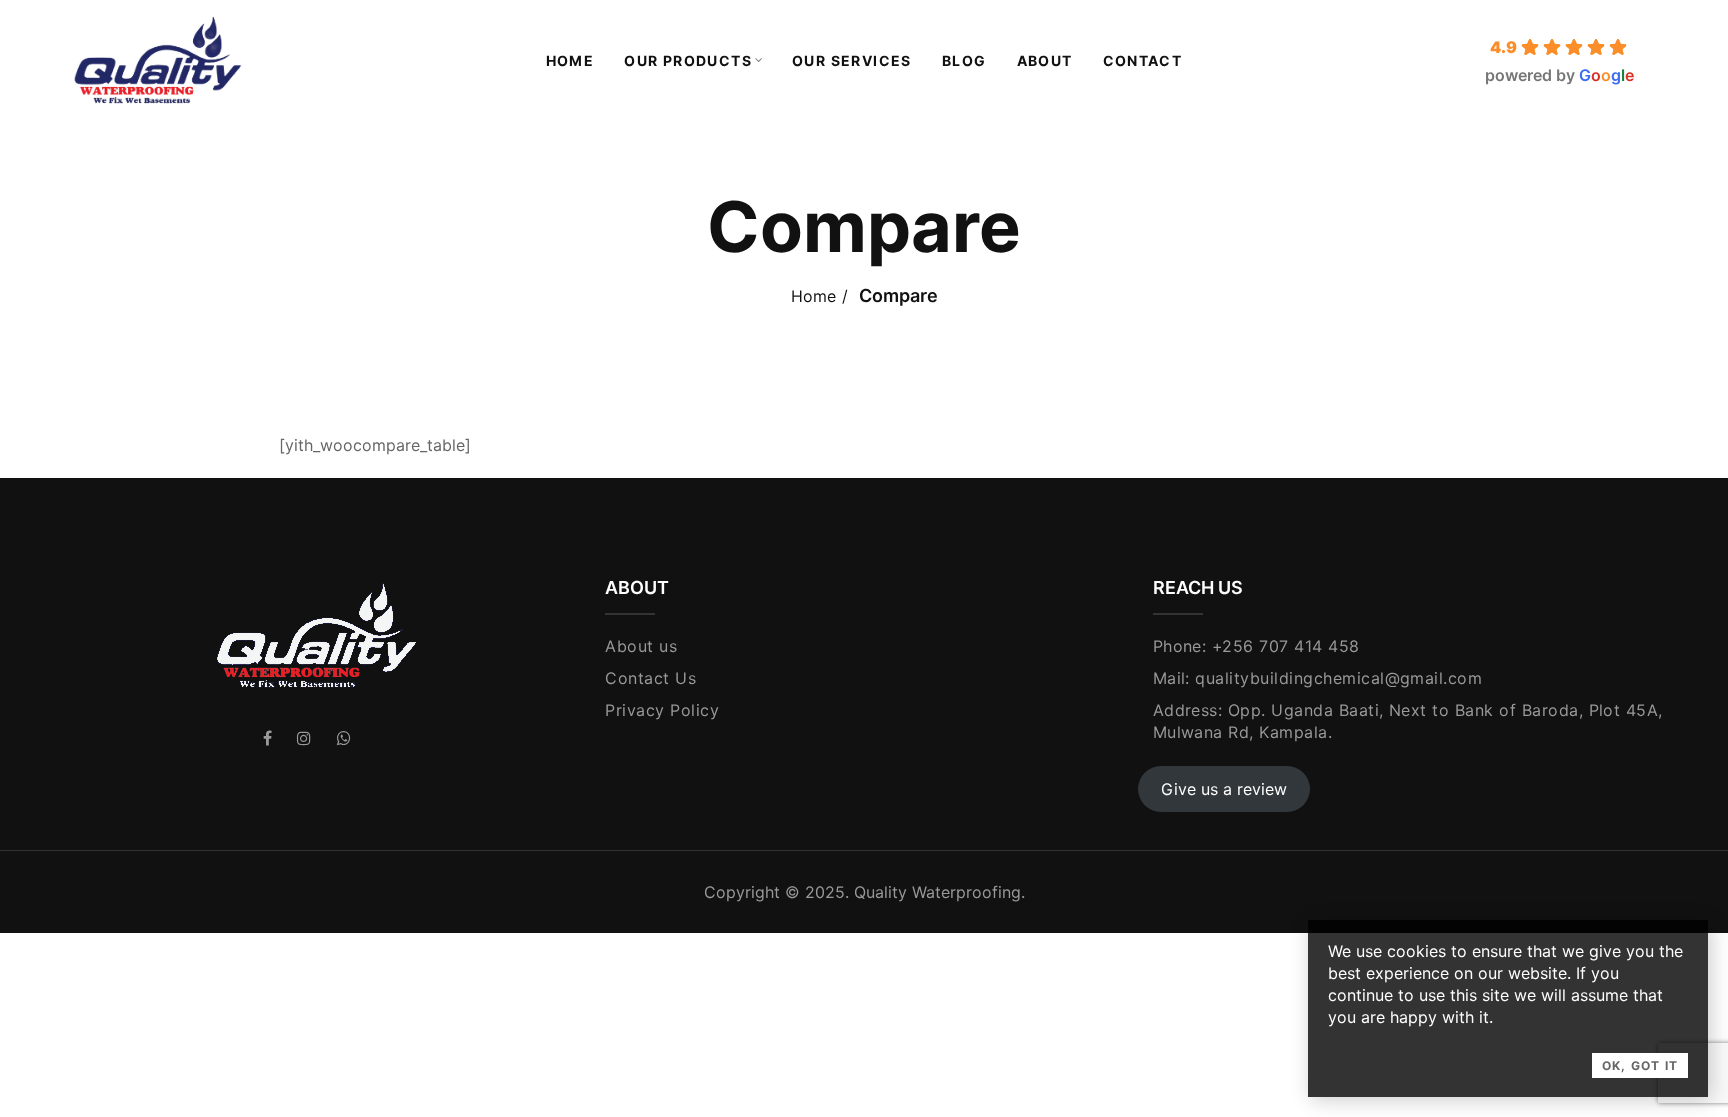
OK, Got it (1640, 1065)
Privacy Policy (662, 710)
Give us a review (1224, 789)
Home (570, 60)
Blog (964, 60)
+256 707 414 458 (1286, 646)
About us (641, 646)
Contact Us (650, 678)
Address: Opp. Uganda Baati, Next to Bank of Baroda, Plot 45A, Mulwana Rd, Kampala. (1408, 721)
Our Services (852, 60)
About (1045, 60)
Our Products (688, 60)
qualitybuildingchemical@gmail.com (1338, 678)
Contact (1143, 60)
